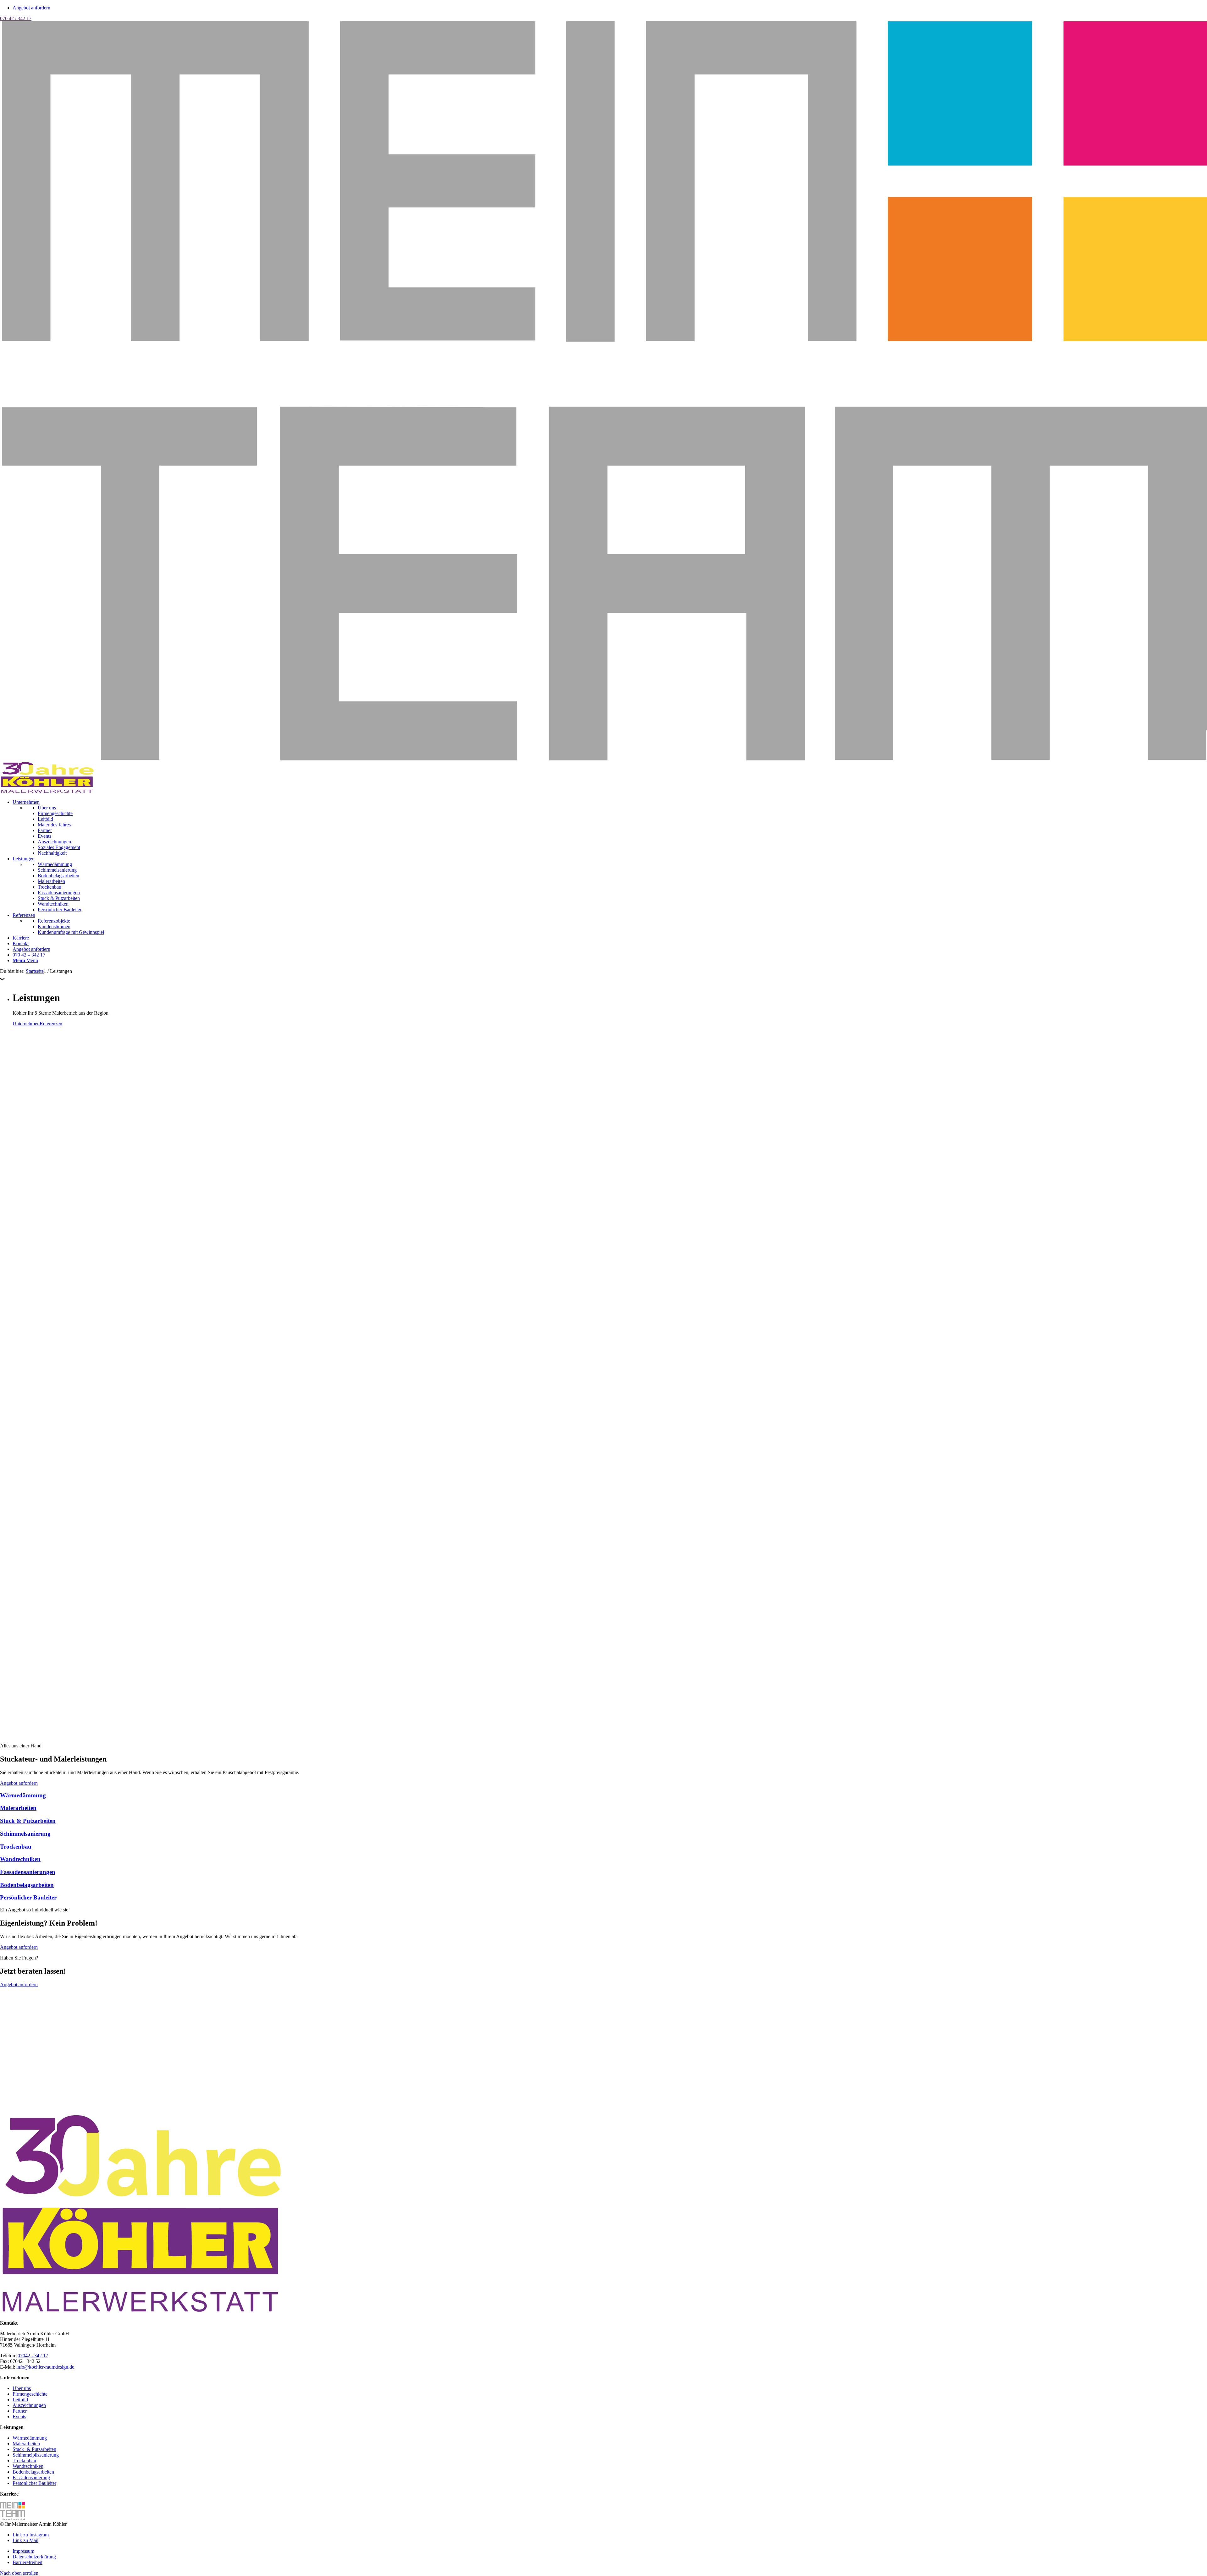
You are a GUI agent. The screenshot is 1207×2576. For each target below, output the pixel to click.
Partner (20, 2411)
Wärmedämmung (30, 2438)
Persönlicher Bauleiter (34, 2483)
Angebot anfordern (31, 8)
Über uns (22, 2388)
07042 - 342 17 (33, 2356)
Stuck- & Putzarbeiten (34, 2449)
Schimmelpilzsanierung (36, 2455)
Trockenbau (24, 2461)
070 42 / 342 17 (16, 18)
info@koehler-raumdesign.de (45, 2367)
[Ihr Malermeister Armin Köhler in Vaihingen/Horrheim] (47, 791)
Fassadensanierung (31, 2477)
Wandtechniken (28, 2466)
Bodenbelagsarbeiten (33, 2472)
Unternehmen (26, 1024)
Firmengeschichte (30, 2394)
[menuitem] (610, 828)
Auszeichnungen (29, 2405)
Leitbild (20, 2400)
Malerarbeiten (26, 2444)
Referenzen (51, 1024)
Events (19, 2417)
